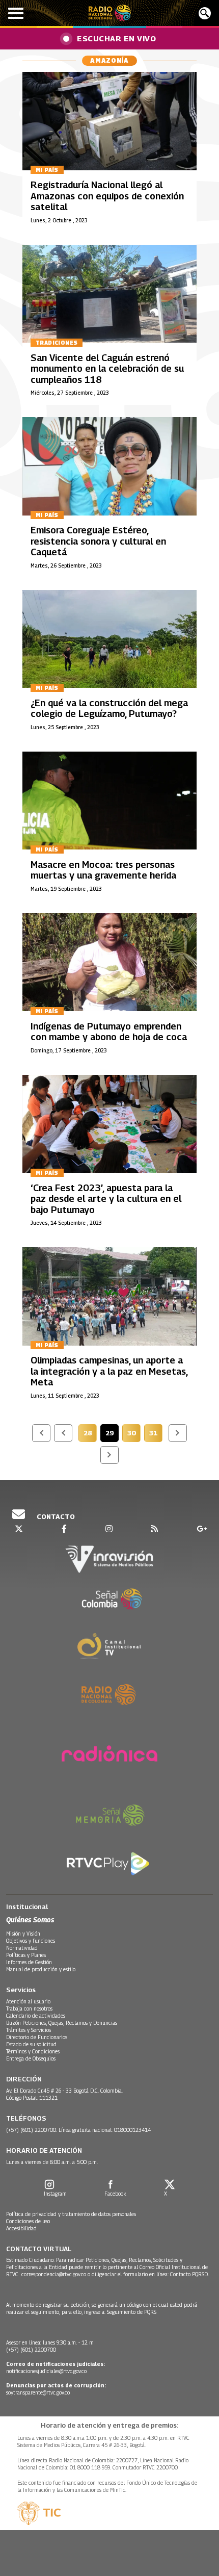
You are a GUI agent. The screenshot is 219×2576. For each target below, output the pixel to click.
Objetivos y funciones (31, 1941)
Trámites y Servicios (29, 2030)
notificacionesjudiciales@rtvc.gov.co (46, 2371)
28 (90, 1434)
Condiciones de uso (28, 2221)
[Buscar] (205, 13)
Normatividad (22, 1948)
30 (134, 1434)
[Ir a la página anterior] (63, 1433)
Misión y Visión (23, 1934)
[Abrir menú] (16, 13)
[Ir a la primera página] (41, 1433)
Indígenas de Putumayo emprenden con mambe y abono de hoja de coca (109, 1032)
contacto (55, 1516)
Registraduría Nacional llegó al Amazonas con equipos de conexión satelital (107, 196)
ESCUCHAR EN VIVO (116, 38)
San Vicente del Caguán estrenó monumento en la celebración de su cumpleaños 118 (107, 369)
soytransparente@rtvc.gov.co (38, 2392)
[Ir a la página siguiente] (178, 1433)
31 (156, 1434)
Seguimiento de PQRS (132, 2312)
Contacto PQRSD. (190, 2274)
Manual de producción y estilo (41, 1969)
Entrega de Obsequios (31, 2058)
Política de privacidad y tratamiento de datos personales (71, 2214)
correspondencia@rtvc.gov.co (54, 2274)
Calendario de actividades (36, 2016)
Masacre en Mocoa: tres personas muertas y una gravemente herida (103, 870)
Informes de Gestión (29, 1962)
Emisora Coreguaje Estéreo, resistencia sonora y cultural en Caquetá (98, 541)
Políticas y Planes (26, 1955)
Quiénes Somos (30, 1920)
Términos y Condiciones (33, 2051)
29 (112, 1434)
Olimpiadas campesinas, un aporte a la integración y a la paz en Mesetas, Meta (109, 1371)
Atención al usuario (28, 2001)
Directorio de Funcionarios (37, 2037)
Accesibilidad (21, 2228)
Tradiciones (57, 343)
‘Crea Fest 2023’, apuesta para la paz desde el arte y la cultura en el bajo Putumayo (106, 1199)
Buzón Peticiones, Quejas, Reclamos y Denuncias (62, 2023)
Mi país (47, 170)
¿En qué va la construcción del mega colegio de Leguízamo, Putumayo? (109, 709)
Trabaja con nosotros (29, 2008)
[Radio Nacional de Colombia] (110, 13)
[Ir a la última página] (109, 1455)
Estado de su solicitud (31, 2044)
